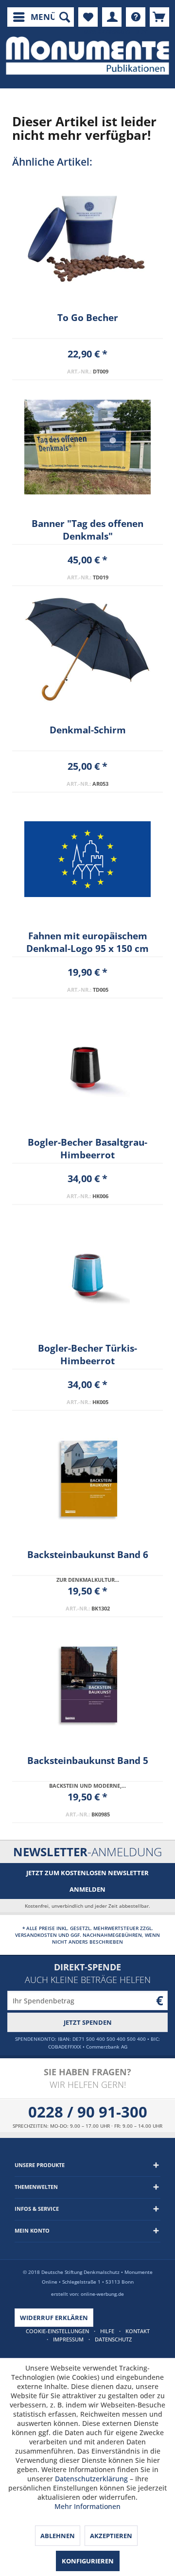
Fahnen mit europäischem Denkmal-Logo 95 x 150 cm (87, 942)
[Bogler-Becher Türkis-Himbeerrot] (87, 1271)
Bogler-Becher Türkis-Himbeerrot (87, 1355)
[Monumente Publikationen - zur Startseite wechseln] (87, 56)
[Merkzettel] (88, 17)
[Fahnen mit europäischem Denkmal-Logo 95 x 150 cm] (87, 859)
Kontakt (138, 2331)
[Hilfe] (136, 17)
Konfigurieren (88, 2561)
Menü (44, 17)
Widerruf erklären (54, 2318)
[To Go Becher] (87, 241)
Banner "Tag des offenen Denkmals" (87, 530)
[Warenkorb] (159, 17)
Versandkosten (36, 1935)
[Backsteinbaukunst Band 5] (87, 1684)
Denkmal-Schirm (88, 730)
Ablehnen (58, 2536)
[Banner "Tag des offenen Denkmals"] (87, 447)
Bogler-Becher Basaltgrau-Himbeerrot (87, 1149)
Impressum (68, 2339)
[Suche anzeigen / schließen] (64, 17)
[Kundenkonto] (112, 17)
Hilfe (107, 2331)
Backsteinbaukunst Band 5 (88, 1761)
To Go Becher (88, 318)
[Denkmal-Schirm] (87, 653)
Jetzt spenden (88, 2022)
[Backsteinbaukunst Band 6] (87, 1478)
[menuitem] (34, 17)
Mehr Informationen (87, 2506)
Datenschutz (113, 2339)
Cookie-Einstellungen (57, 2331)
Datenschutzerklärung (91, 2479)
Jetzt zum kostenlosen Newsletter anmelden (87, 1881)
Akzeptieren (111, 2536)
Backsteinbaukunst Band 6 (88, 1555)
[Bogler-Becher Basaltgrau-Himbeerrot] (87, 1066)
